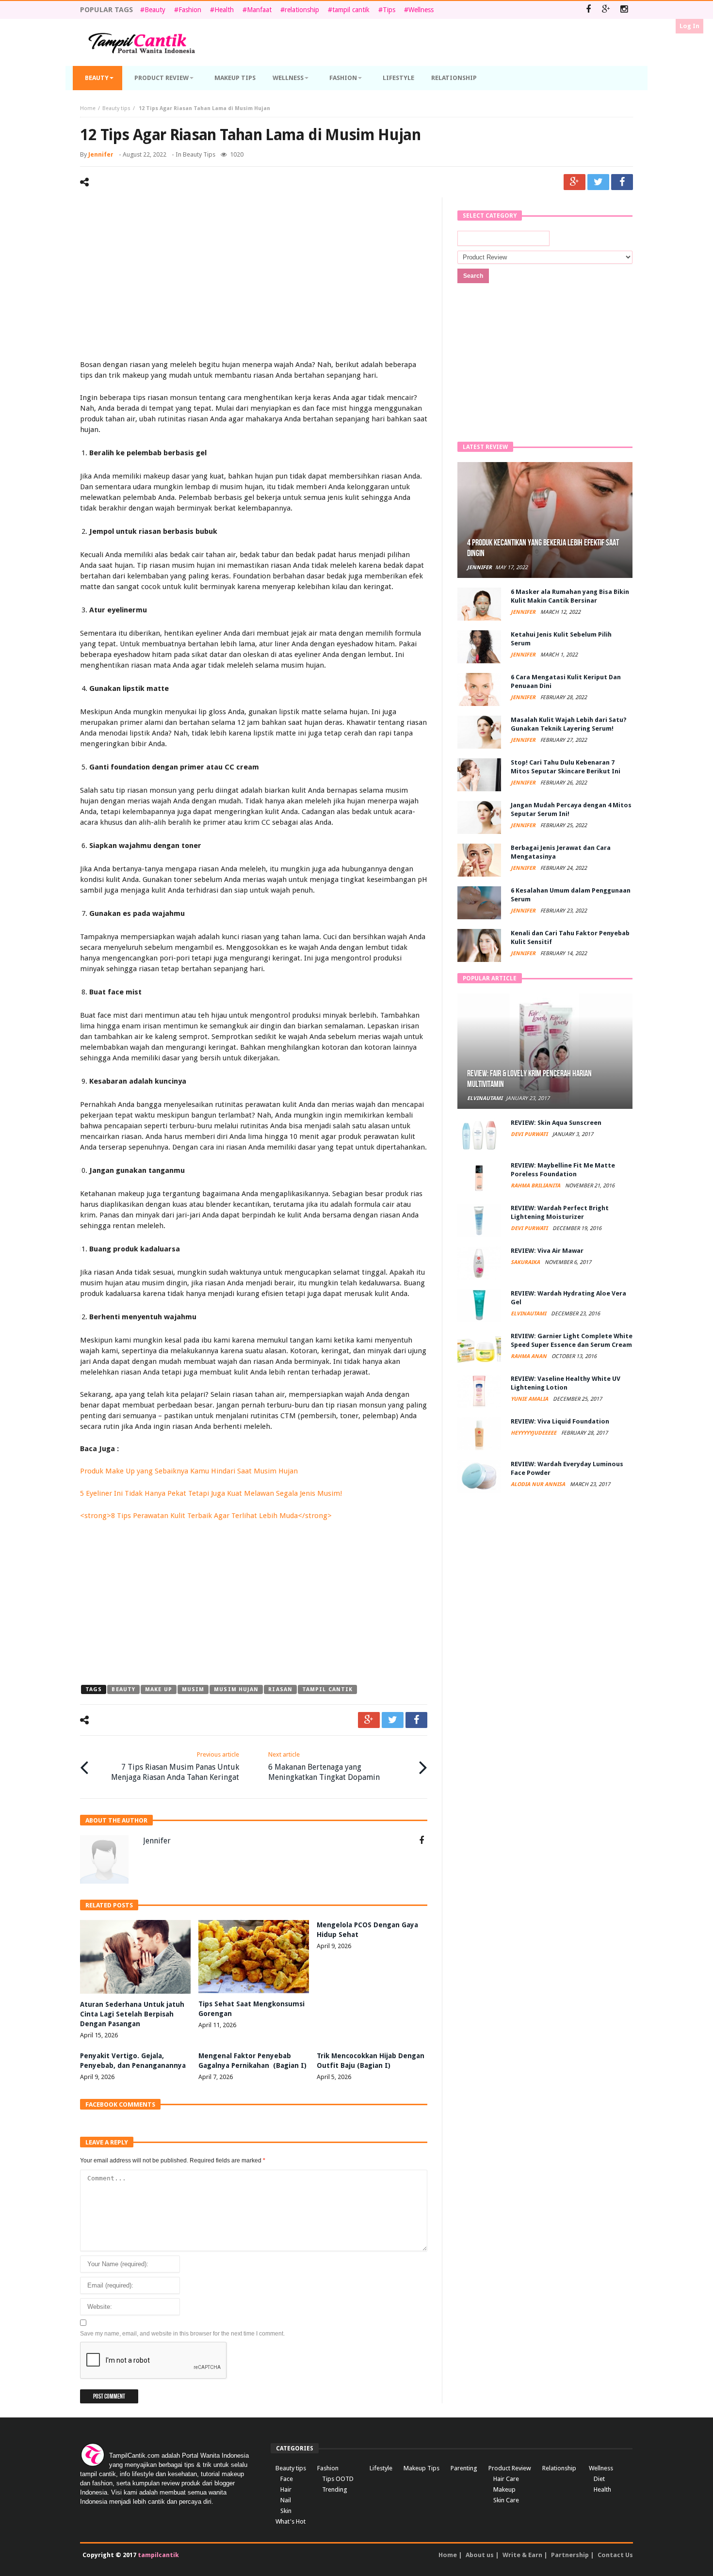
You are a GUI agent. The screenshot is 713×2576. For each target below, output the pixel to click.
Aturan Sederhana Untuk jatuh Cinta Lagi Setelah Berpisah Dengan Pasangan (132, 2014)
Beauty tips (116, 108)
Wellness (421, 10)
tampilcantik (158, 2555)
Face (287, 2479)
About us (480, 2555)
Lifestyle (381, 2468)
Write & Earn (522, 2555)
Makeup (504, 2489)
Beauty (155, 10)
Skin (286, 2511)
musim (193, 1689)
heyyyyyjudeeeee (534, 1433)
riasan (280, 1689)
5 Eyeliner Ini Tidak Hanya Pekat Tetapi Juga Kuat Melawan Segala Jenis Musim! (211, 1493)
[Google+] (606, 10)
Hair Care (506, 2479)
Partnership (570, 2555)
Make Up (159, 1689)
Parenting (464, 2468)
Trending (335, 2489)
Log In (689, 26)
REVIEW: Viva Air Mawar (547, 1251)
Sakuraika (526, 1262)
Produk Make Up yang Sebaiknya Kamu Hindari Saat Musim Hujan (189, 1471)
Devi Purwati (530, 1134)
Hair (286, 2489)
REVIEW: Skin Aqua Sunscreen (556, 1123)
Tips (389, 10)
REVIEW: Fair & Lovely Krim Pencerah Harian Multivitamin (529, 1079)
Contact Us (615, 2555)
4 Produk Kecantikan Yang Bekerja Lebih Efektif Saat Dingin (543, 548)
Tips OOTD (338, 2479)
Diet (599, 2479)
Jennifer (101, 154)
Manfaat (259, 10)
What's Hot (291, 2521)
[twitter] (598, 182)
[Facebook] (588, 10)
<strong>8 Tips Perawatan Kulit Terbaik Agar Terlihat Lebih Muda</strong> (206, 1516)
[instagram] (624, 10)
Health (224, 10)
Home (88, 108)
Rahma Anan (529, 1356)
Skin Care (506, 2500)
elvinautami (485, 1098)
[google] (575, 182)
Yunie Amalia (530, 1399)
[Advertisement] (254, 280)
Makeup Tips (421, 2468)
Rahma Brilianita (536, 1186)
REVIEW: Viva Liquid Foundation (560, 1421)
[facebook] (622, 182)
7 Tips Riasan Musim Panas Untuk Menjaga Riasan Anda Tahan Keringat (175, 1766)
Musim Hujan (236, 1689)
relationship (302, 10)
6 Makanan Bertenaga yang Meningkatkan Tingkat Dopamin (324, 1766)
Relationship (559, 2468)
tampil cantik (351, 10)
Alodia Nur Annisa (539, 1484)
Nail (286, 2500)
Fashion (190, 10)
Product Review (510, 2468)
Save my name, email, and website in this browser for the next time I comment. (182, 2334)
